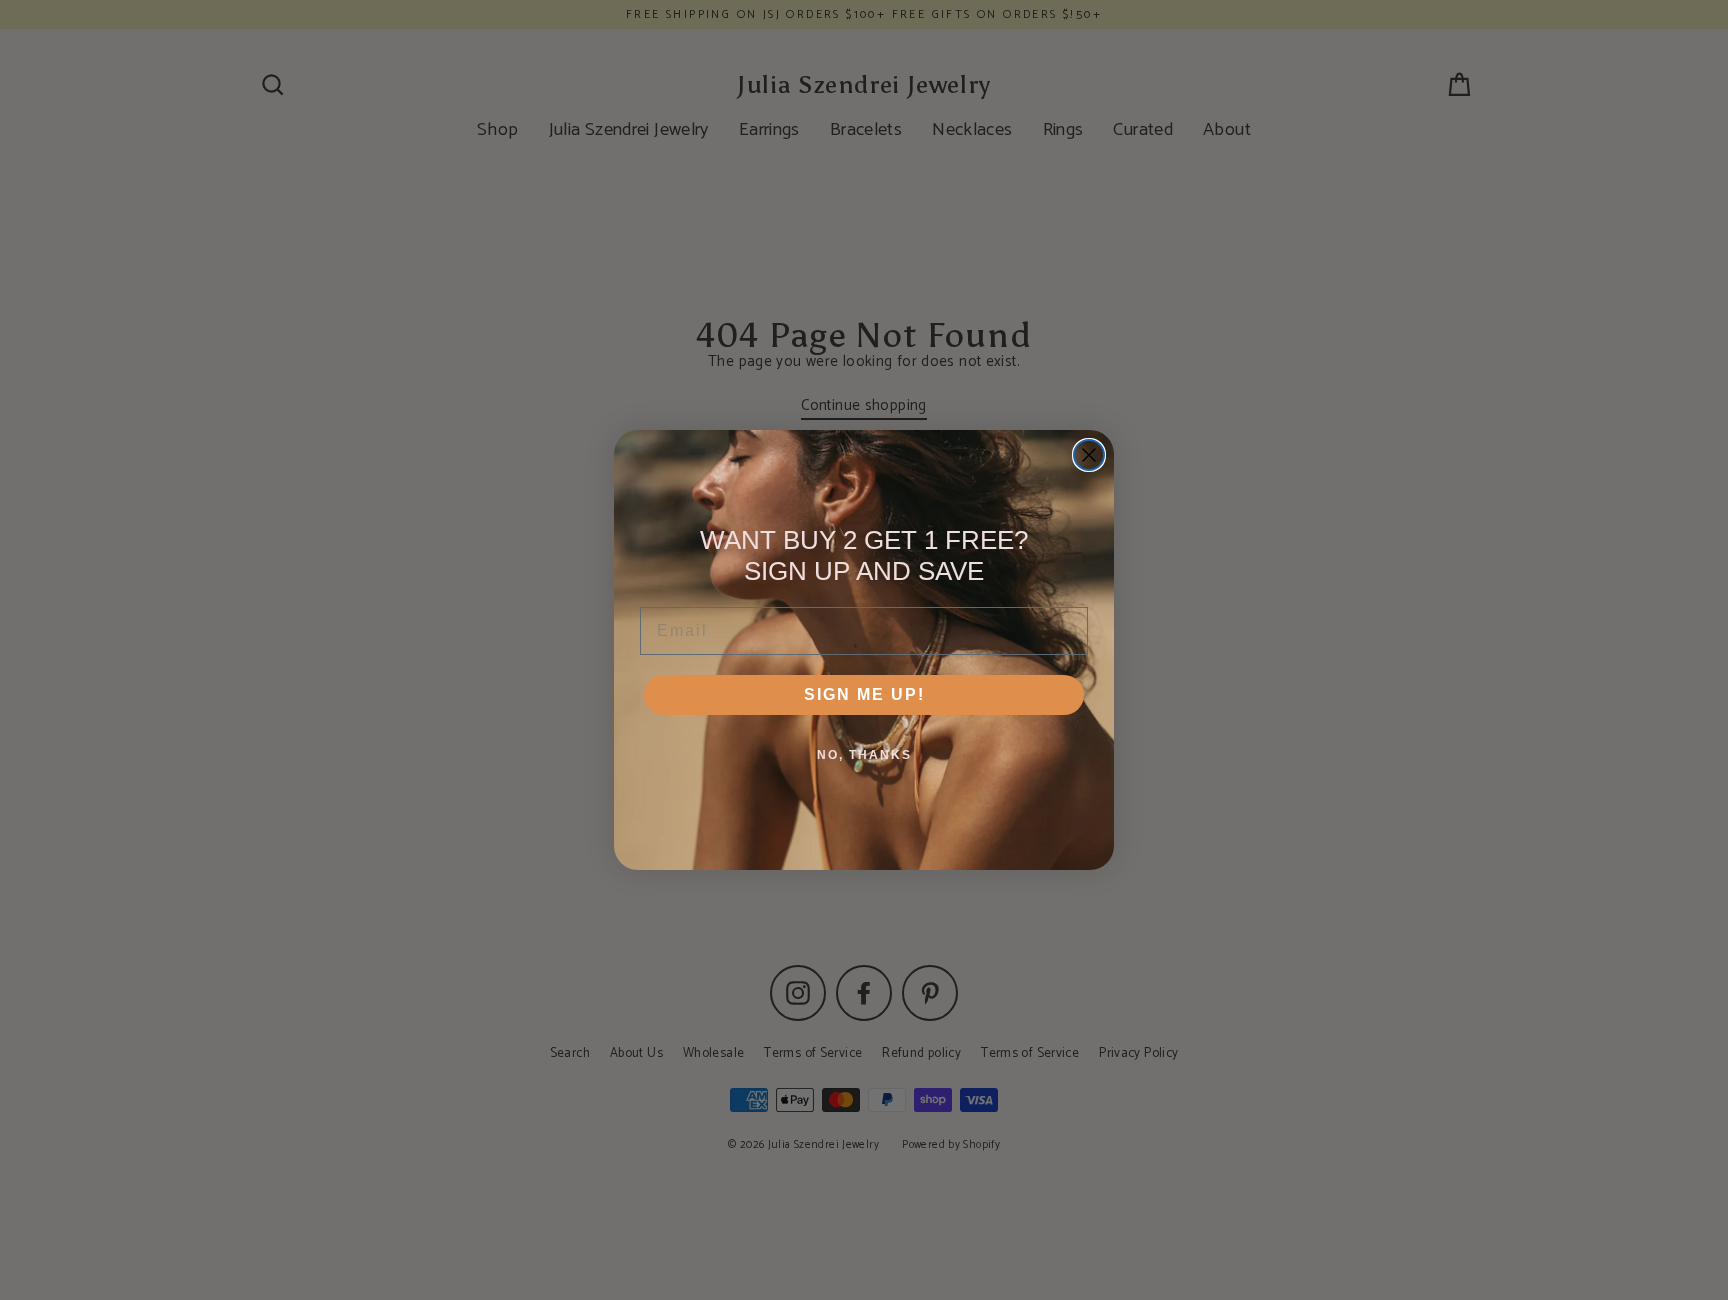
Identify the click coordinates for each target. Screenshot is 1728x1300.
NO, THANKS (864, 755)
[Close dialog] (1089, 455)
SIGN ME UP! (864, 694)
